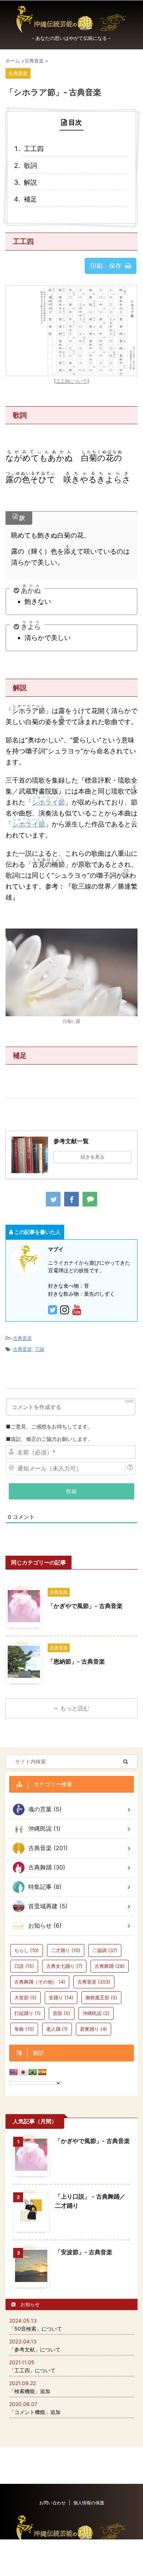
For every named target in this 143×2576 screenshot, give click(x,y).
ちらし (27, 1950)
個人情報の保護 (89, 2503)
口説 (24, 1966)
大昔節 (25, 1997)
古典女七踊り (64, 1966)
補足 (30, 199)
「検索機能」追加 (30, 2391)
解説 (30, 182)
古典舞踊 (110, 1966)
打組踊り (27, 2013)
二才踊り (66, 1950)
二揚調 (105, 1950)
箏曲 (24, 2029)
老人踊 (57, 2029)
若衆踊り (93, 2029)
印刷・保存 (106, 266)
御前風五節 (101, 1997)
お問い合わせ (52, 2503)
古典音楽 (22, 1338)
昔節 (62, 2013)
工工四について (71, 381)
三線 (40, 1349)
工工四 (34, 149)
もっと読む (75, 1708)
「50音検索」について (36, 2329)
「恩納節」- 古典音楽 (76, 1661)
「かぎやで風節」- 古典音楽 (85, 1606)
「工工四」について (32, 2370)
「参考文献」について (35, 2349)
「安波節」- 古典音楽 (84, 2252)
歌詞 (30, 165)
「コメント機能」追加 (35, 2412)
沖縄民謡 (96, 2013)
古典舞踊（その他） (40, 1982)
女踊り (61, 1997)
